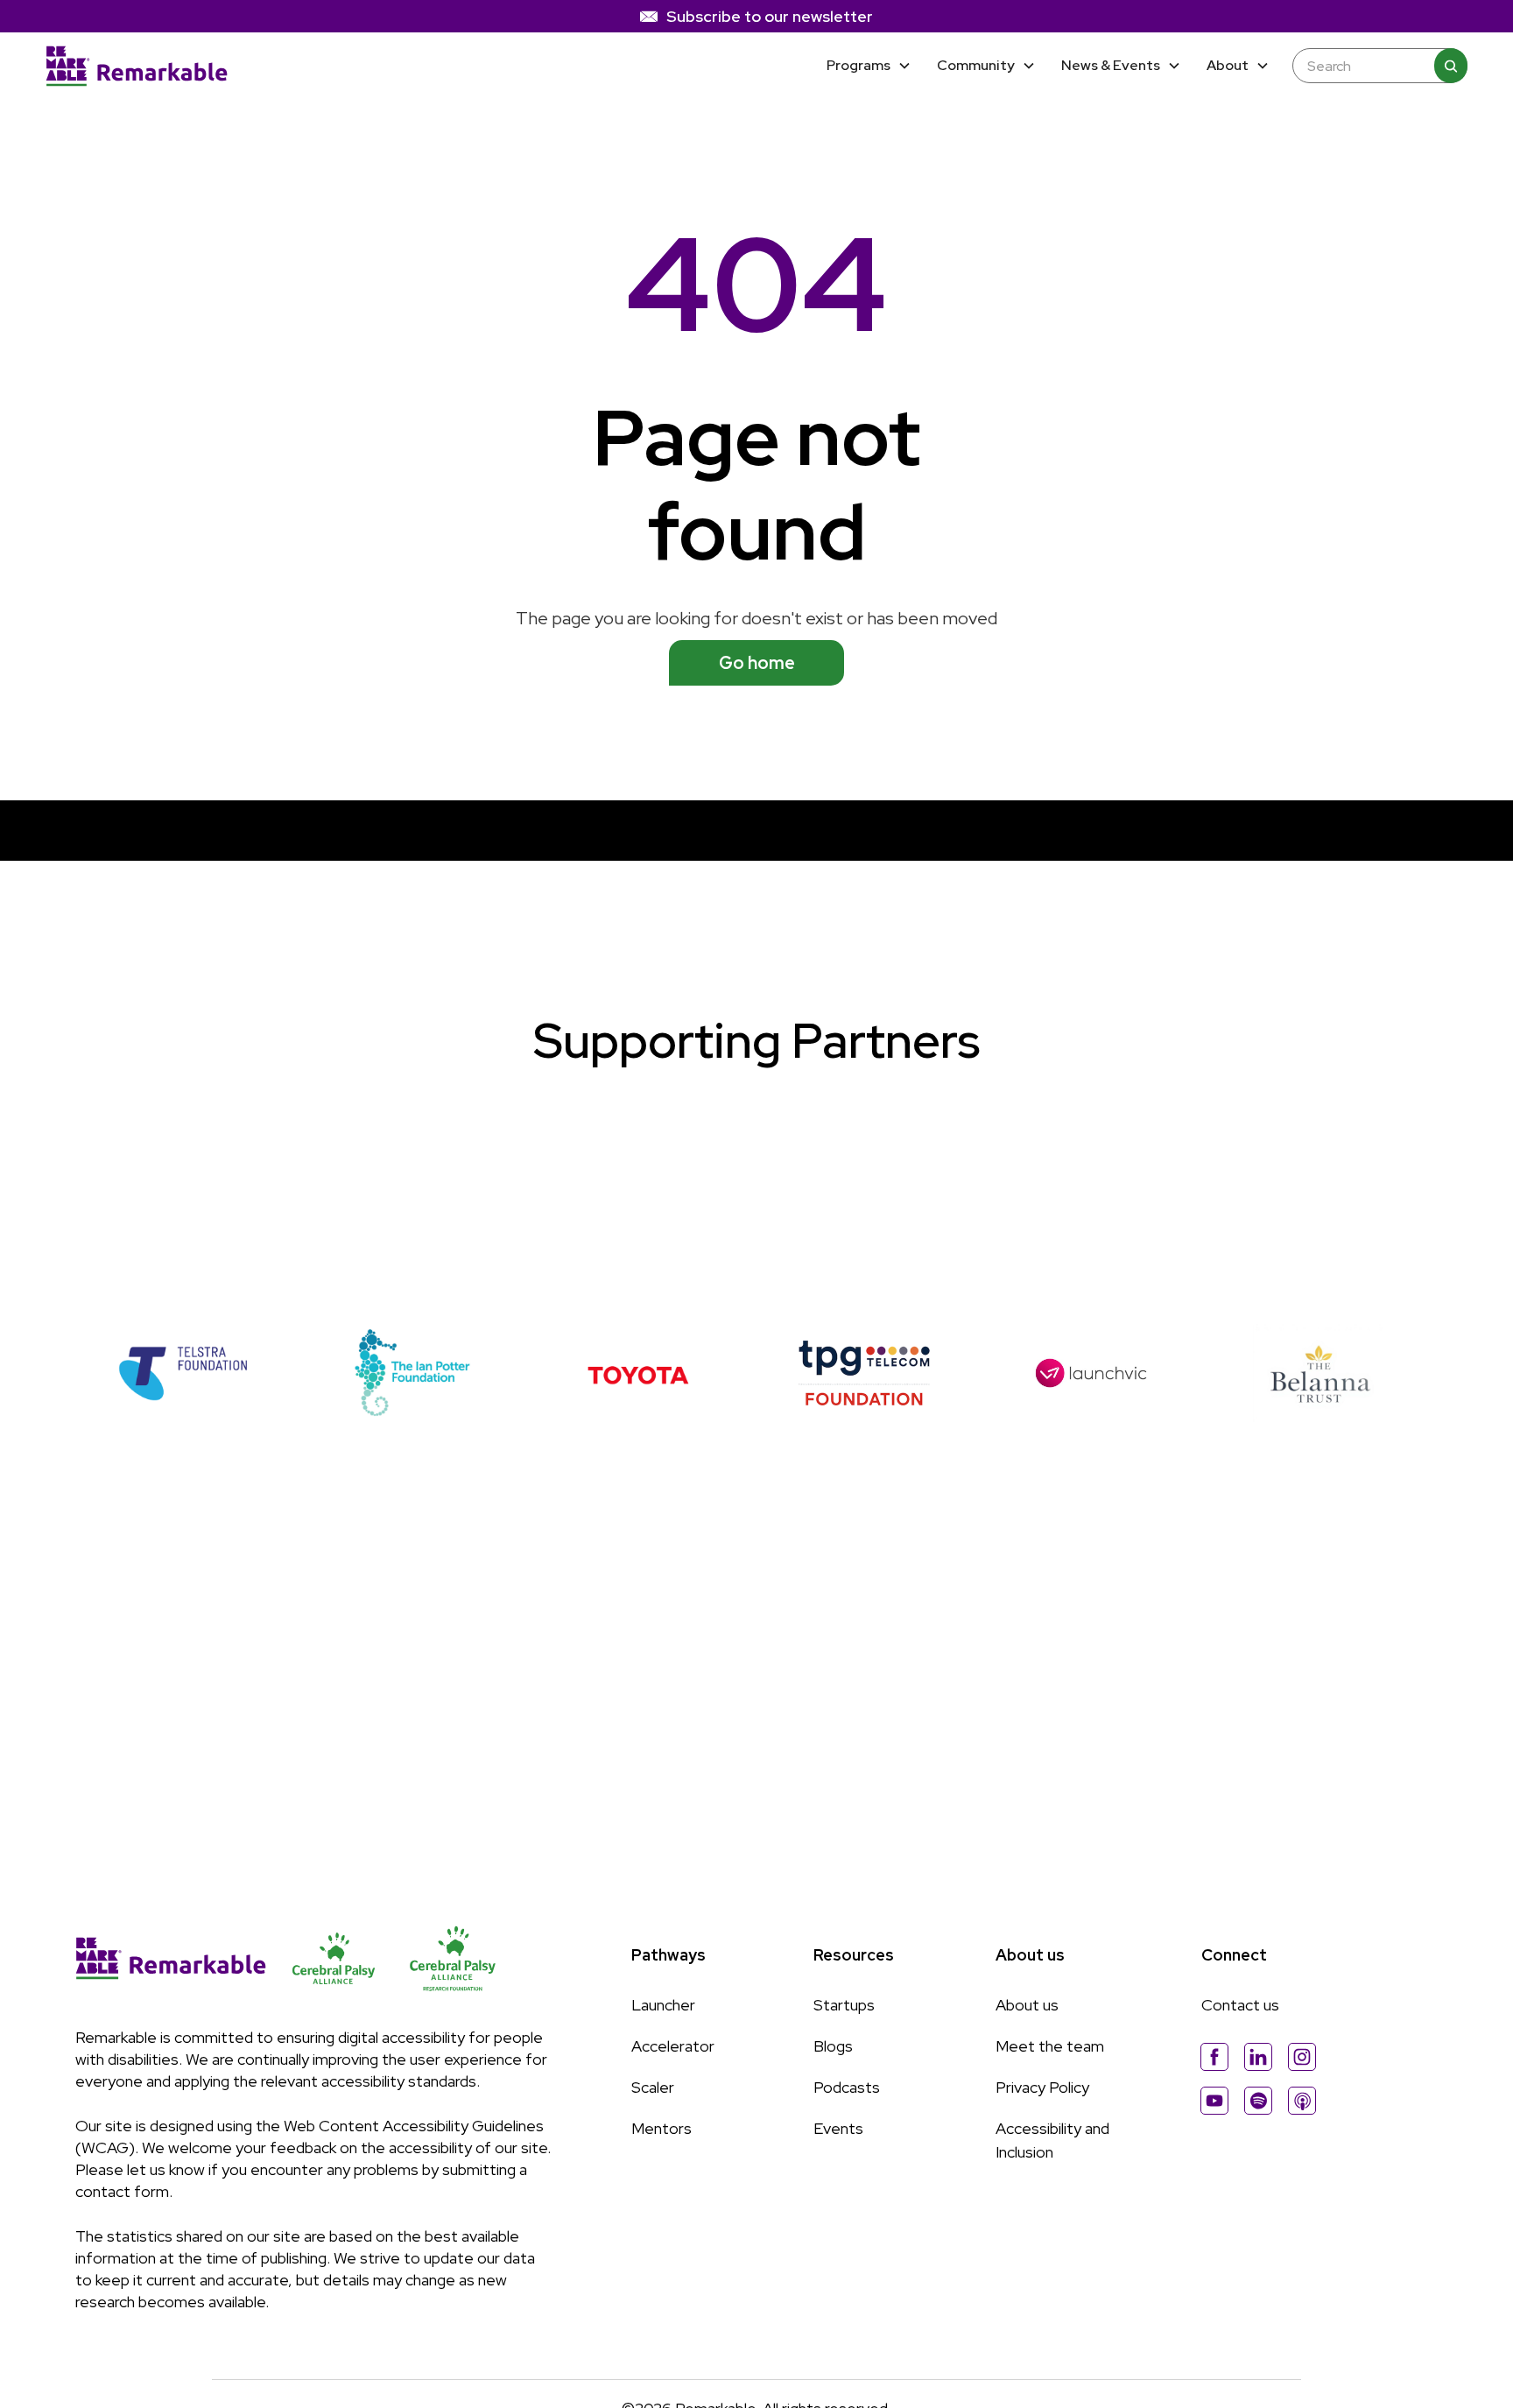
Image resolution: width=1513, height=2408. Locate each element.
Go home (757, 663)
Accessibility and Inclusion (1052, 2140)
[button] (869, 66)
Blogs (833, 2046)
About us (1027, 2005)
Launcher (663, 2005)
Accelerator (673, 2046)
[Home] (137, 67)
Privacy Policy (1042, 2087)
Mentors (661, 2128)
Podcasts (847, 2087)
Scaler (653, 2087)
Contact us (1240, 2005)
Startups (844, 2005)
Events (838, 2128)
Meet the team (1050, 2046)
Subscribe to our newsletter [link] (770, 16)
